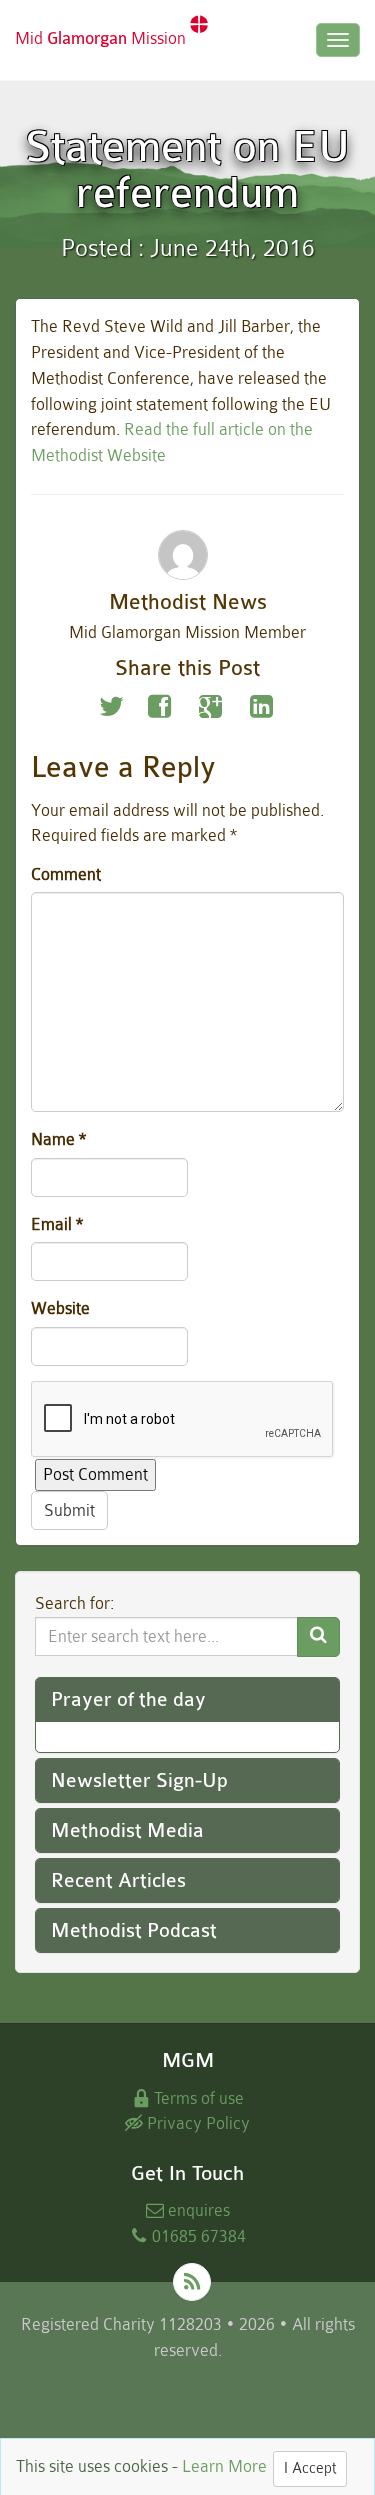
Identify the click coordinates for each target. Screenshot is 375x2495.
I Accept (310, 2468)
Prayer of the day (128, 1699)
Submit (69, 1510)
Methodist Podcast (134, 1930)
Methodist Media (127, 1830)
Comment (66, 874)
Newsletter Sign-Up (139, 1780)
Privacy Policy (196, 2123)
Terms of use (197, 2098)
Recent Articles (118, 1880)
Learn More (224, 2466)
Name (58, 1139)
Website (60, 1308)
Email (57, 1224)
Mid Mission (102, 38)
